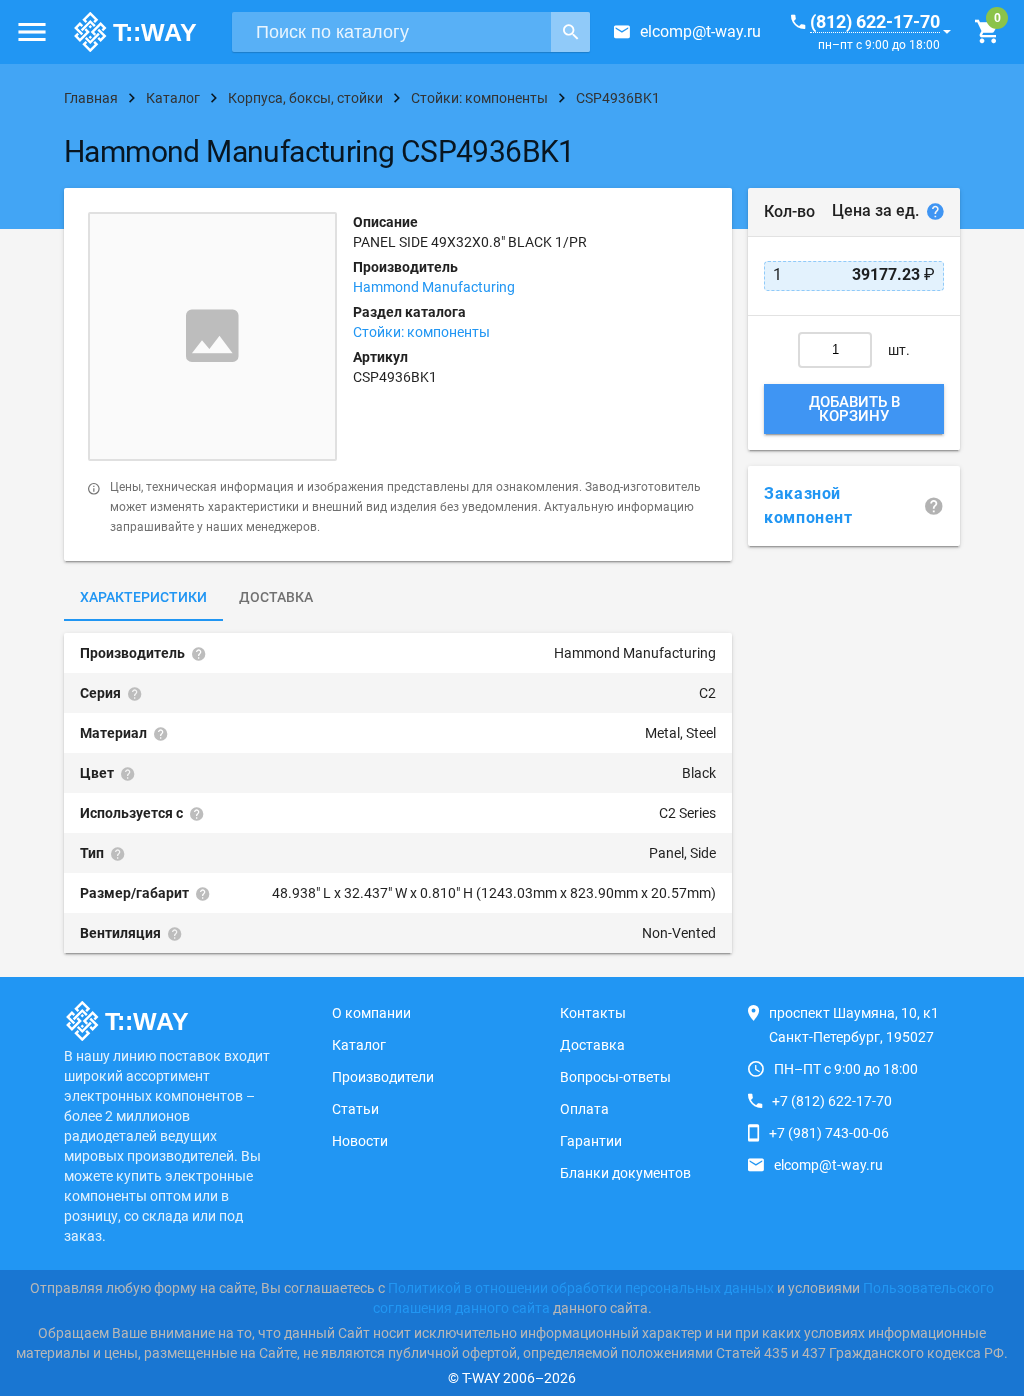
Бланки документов (625, 1173)
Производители (383, 1077)
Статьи (355, 1109)
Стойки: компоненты (421, 332)
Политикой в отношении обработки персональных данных (581, 1288)
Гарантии (591, 1141)
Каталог (359, 1045)
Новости (360, 1141)
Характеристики (143, 597)
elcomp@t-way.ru (700, 31)
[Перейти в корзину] (986, 32)
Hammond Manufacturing (434, 287)
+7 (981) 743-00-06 (829, 1133)
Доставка (276, 597)
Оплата (584, 1109)
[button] (32, 32)
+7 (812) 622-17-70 (832, 1101)
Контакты (593, 1013)
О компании (371, 1013)
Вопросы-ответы (615, 1077)
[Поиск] (570, 32)
